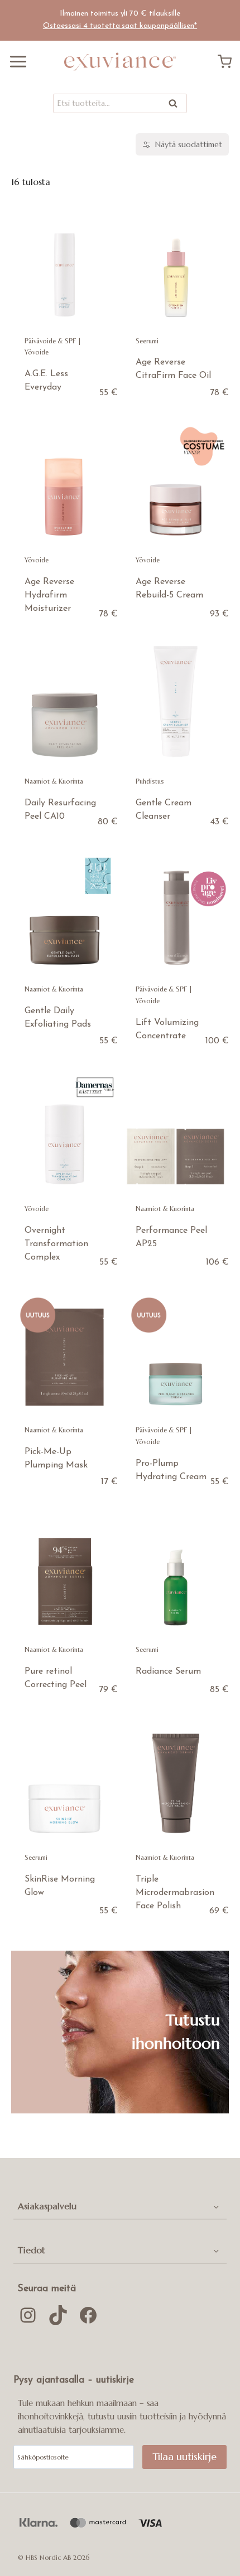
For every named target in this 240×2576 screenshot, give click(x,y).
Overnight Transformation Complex (56, 1244)
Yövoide (37, 352)
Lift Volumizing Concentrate (167, 1029)
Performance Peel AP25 (171, 1237)
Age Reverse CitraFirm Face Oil (173, 369)
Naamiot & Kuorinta (54, 781)
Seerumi (147, 341)
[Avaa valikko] (14, 62)
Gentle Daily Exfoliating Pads (58, 1018)
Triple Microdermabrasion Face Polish (175, 1893)
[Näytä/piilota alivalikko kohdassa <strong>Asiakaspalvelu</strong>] (216, 2206)
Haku (176, 106)
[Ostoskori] (229, 62)
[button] (110, 2206)
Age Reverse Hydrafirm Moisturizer (49, 595)
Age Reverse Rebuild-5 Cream (169, 589)
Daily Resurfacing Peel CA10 (60, 810)
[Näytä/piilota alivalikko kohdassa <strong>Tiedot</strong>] (216, 2250)
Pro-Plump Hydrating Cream (171, 1470)
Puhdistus (150, 781)
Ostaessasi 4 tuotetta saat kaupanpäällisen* (120, 26)
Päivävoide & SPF (50, 341)
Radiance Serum (168, 1671)
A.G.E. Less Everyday (46, 381)
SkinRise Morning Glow (60, 1886)
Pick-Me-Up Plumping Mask (56, 1459)
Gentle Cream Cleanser (164, 810)
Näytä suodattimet (189, 144)
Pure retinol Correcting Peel (56, 1678)
